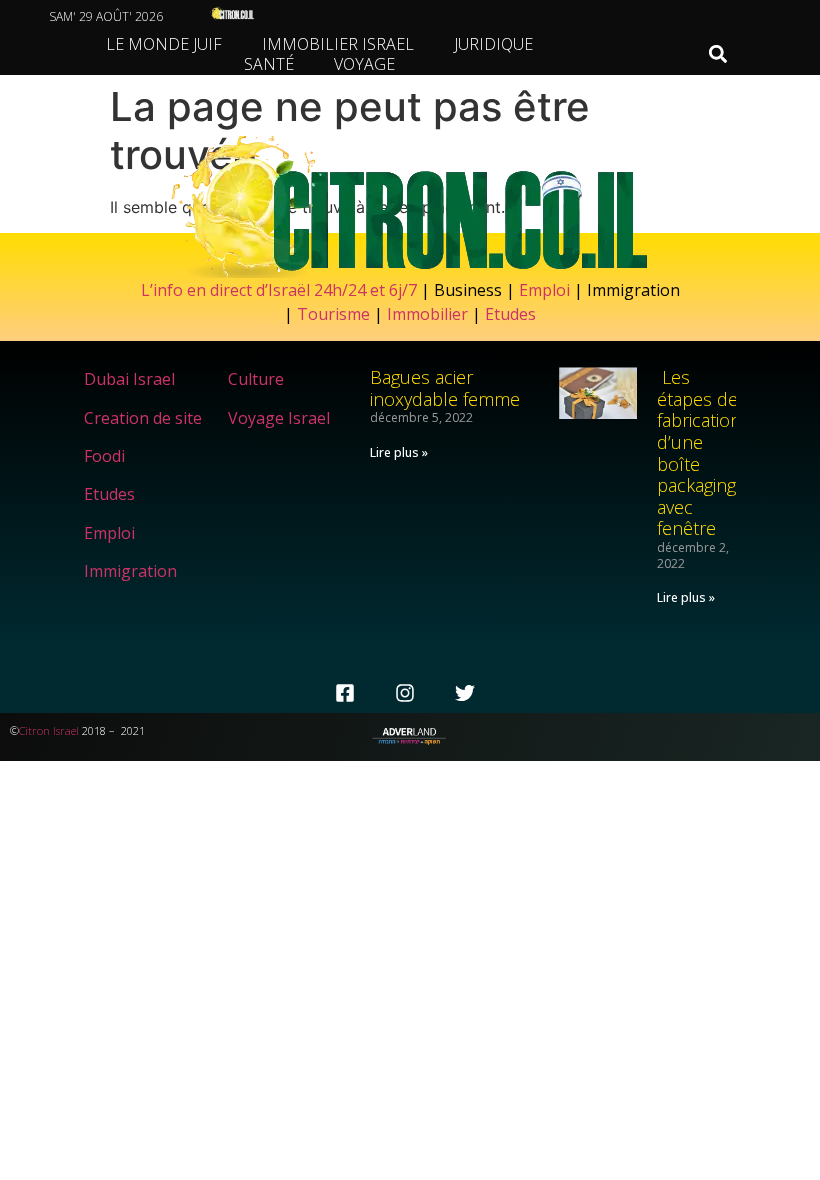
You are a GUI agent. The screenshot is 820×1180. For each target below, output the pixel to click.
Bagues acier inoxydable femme (445, 388)
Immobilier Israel (338, 44)
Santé (269, 64)
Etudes (510, 314)
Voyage (364, 64)
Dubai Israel (129, 379)
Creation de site (143, 418)
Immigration (130, 571)
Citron (34, 730)
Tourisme (333, 314)
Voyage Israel (279, 418)
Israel (66, 730)
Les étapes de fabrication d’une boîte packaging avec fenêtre (699, 452)
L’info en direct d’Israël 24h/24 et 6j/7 (281, 290)
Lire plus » (399, 452)
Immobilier (427, 314)
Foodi (104, 456)
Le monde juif (164, 44)
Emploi (544, 290)
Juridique (493, 44)
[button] (717, 54)
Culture (256, 379)
